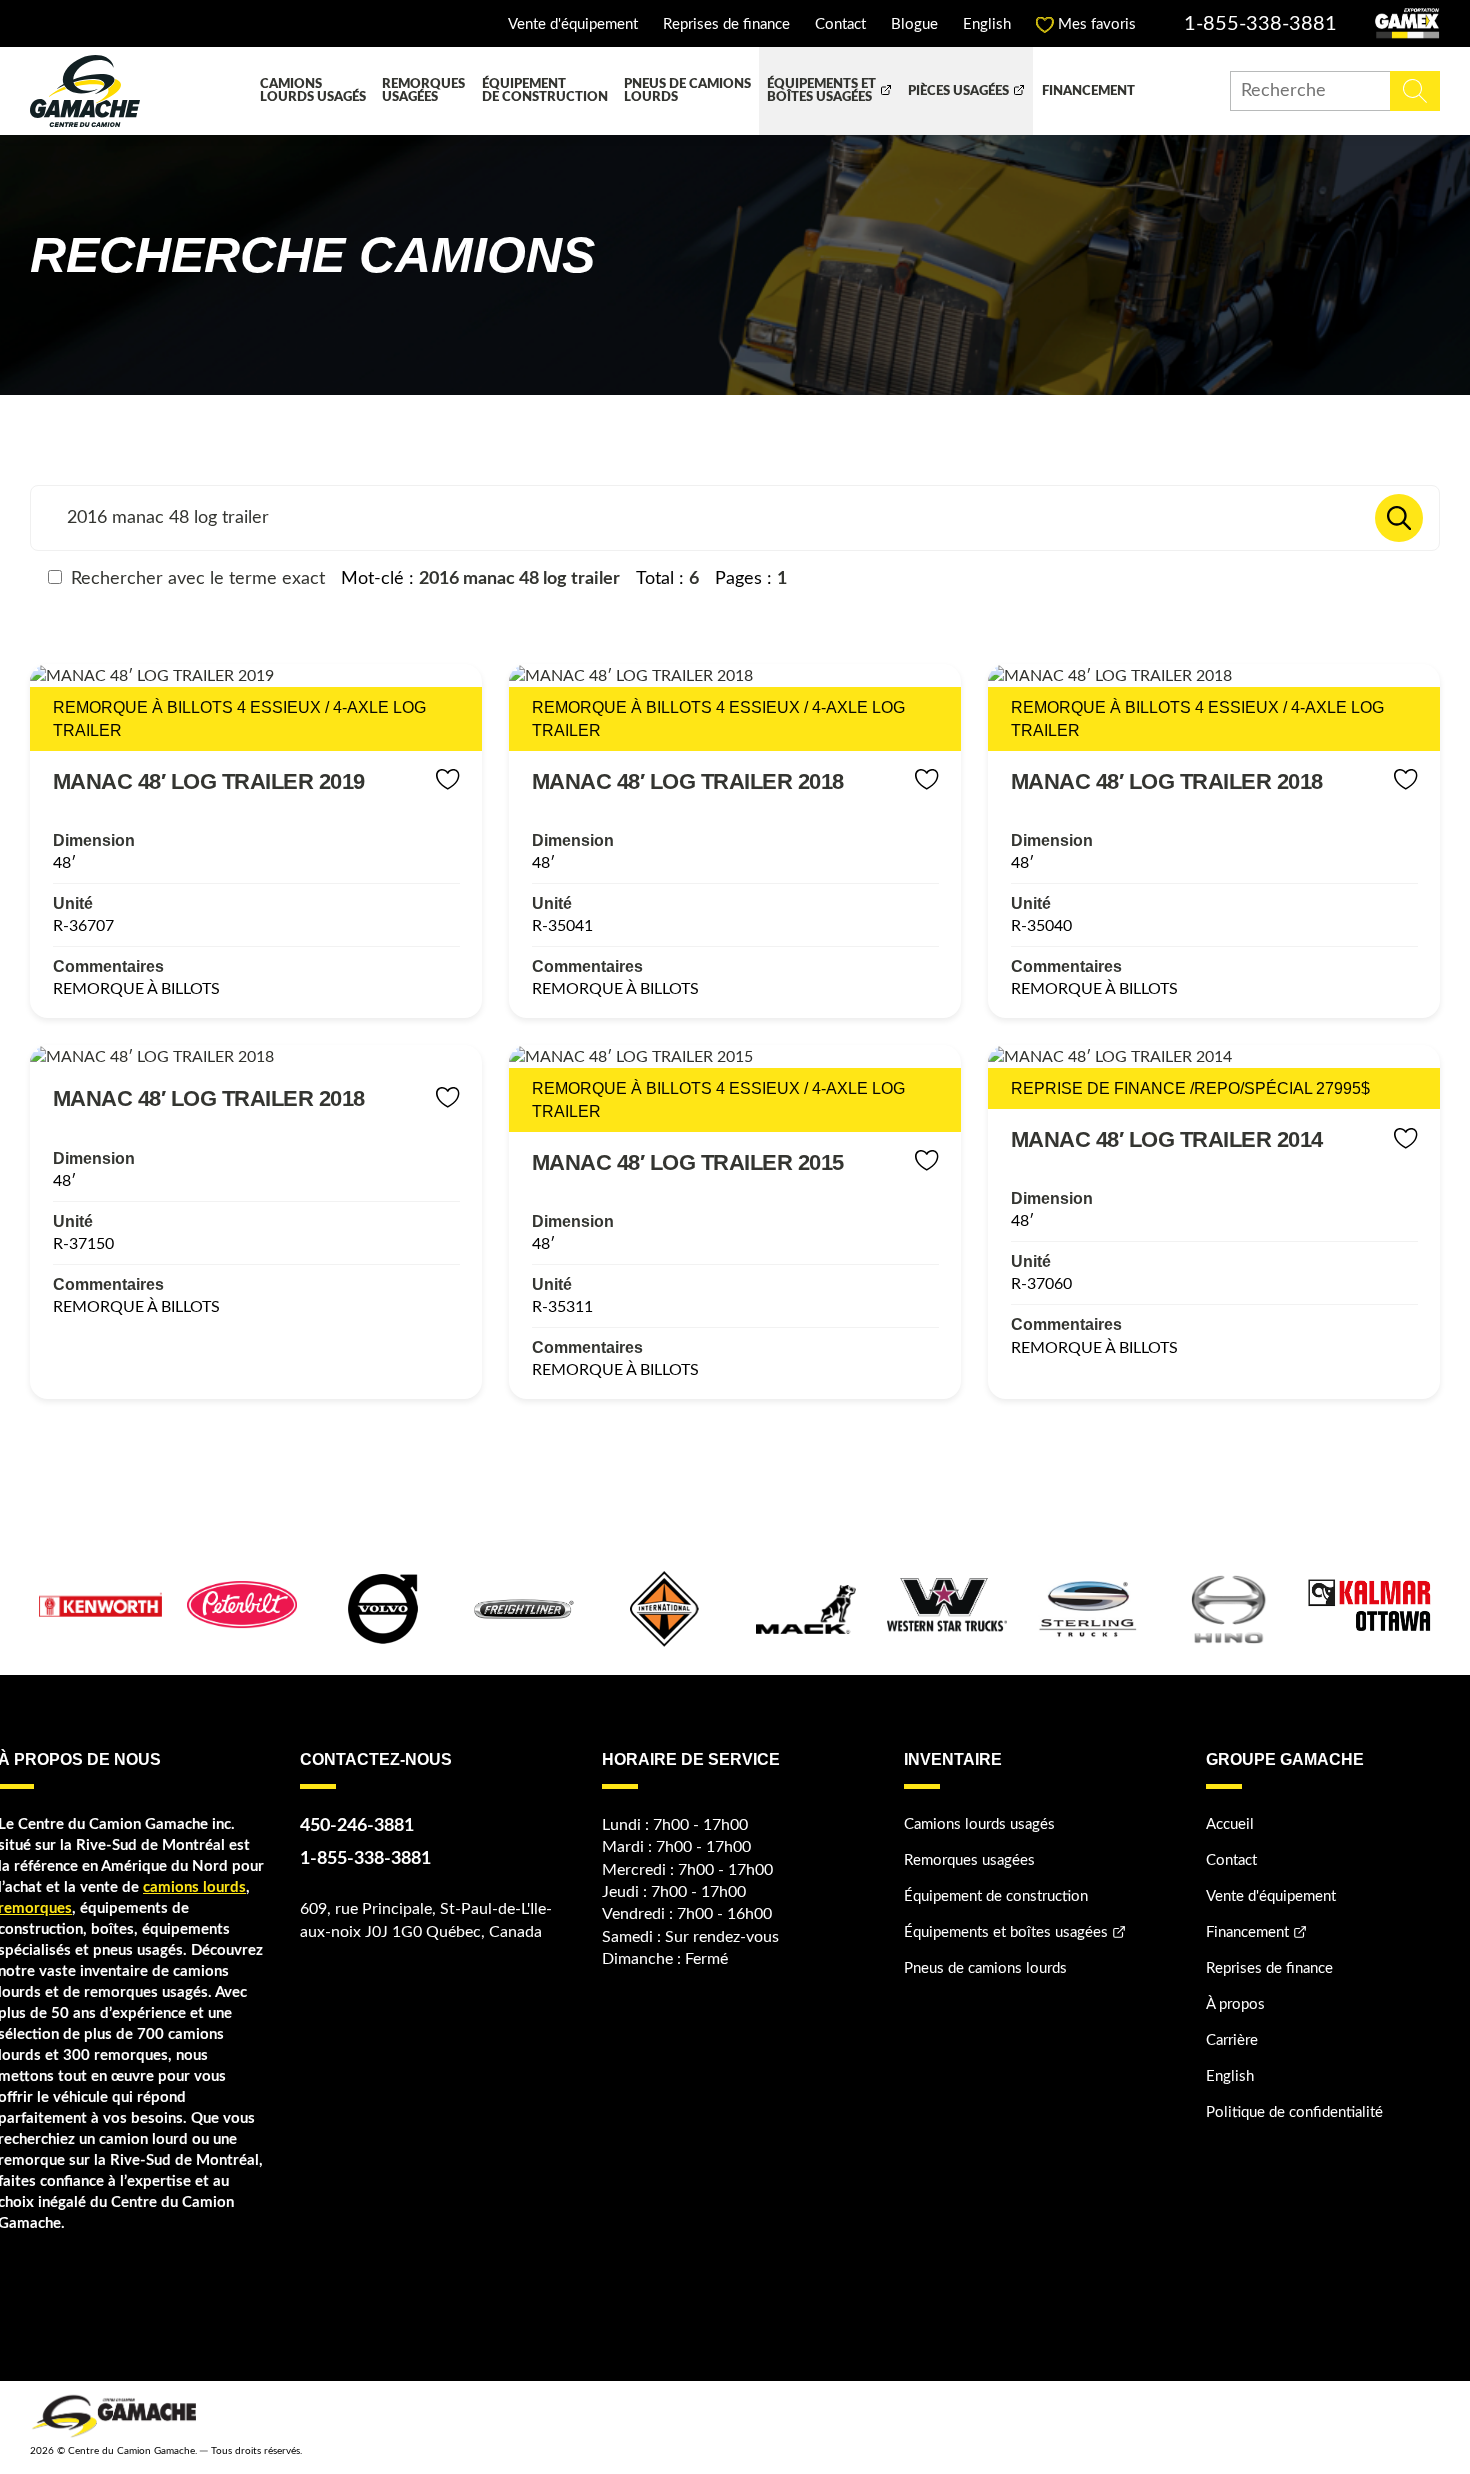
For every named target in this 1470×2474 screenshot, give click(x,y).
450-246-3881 (357, 1826)
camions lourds (194, 1887)
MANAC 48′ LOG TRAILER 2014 (1167, 1139)
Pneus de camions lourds (687, 91)
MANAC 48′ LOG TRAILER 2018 (688, 781)
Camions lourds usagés (313, 91)
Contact (840, 24)
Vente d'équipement (573, 24)
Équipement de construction (545, 91)
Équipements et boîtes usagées (821, 91)
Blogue (914, 24)
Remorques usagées (423, 91)
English (987, 24)
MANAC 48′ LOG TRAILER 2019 (209, 781)
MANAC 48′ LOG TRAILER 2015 (688, 1162)
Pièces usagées (958, 91)
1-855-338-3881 (1260, 24)
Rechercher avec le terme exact (195, 579)
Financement (1088, 91)
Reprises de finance (726, 24)
